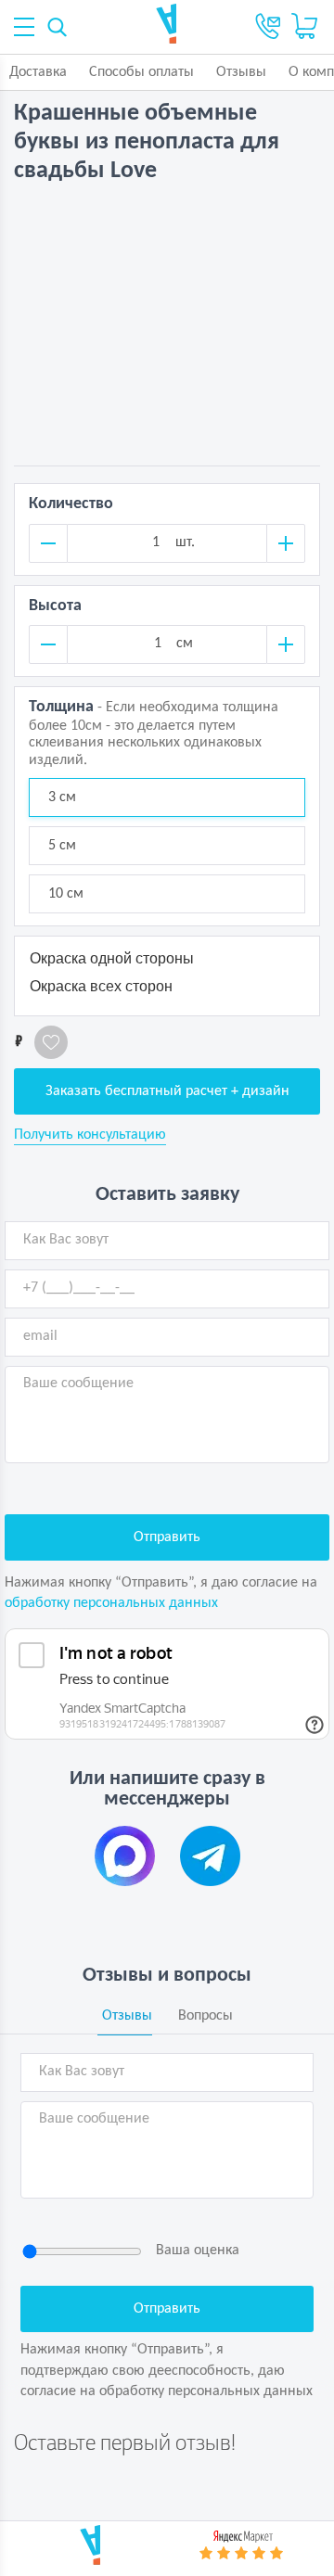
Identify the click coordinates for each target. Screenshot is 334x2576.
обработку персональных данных (111, 1603)
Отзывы (241, 72)
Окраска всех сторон (101, 986)
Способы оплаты (141, 72)
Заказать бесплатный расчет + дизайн (167, 1091)
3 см (62, 797)
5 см (62, 846)
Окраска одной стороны (112, 958)
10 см (66, 894)
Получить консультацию (90, 1135)
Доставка (38, 72)
